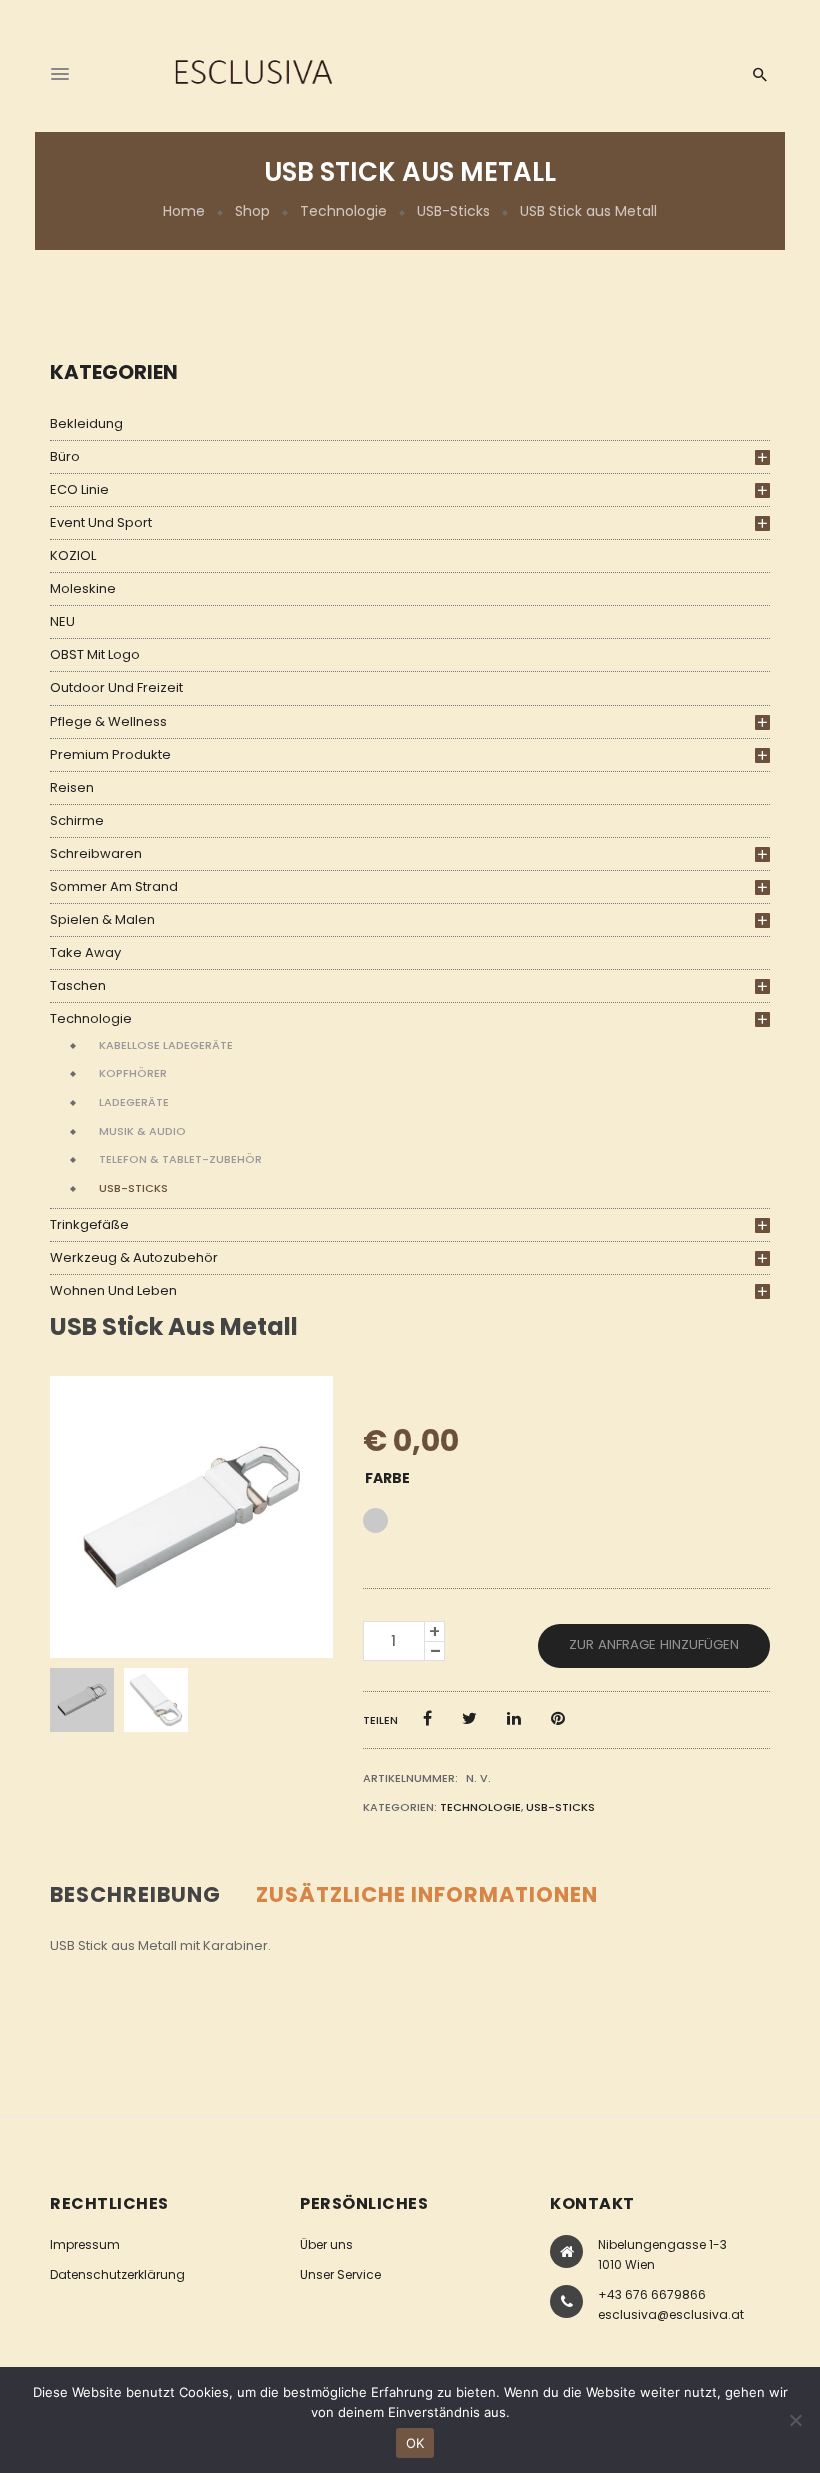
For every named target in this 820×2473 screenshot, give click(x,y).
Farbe (387, 1478)
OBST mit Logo (95, 654)
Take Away (85, 952)
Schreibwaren (96, 853)
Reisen (72, 787)
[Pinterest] (558, 1718)
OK (415, 2443)
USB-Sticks (453, 211)
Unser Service (340, 2274)
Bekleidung (86, 423)
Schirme (77, 820)
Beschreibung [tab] (135, 1894)
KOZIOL (73, 555)
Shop (252, 211)
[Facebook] (427, 1718)
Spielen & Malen (102, 919)
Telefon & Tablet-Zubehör (180, 1159)
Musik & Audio (142, 1131)
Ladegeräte (134, 1102)
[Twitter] (469, 1718)
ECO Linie (79, 489)
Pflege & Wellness (108, 721)
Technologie (343, 211)
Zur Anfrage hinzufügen (654, 1644)
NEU (62, 621)
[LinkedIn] (514, 1718)
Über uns (326, 2244)
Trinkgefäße (89, 1224)
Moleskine (83, 588)
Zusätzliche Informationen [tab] (427, 1894)
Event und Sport (101, 522)
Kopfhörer (133, 1073)
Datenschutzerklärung (117, 2274)
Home (184, 211)
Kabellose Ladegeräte (166, 1045)
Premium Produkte (110, 754)
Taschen (78, 985)
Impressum (85, 2244)
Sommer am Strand (114, 886)
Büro (65, 456)
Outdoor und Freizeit (116, 687)
